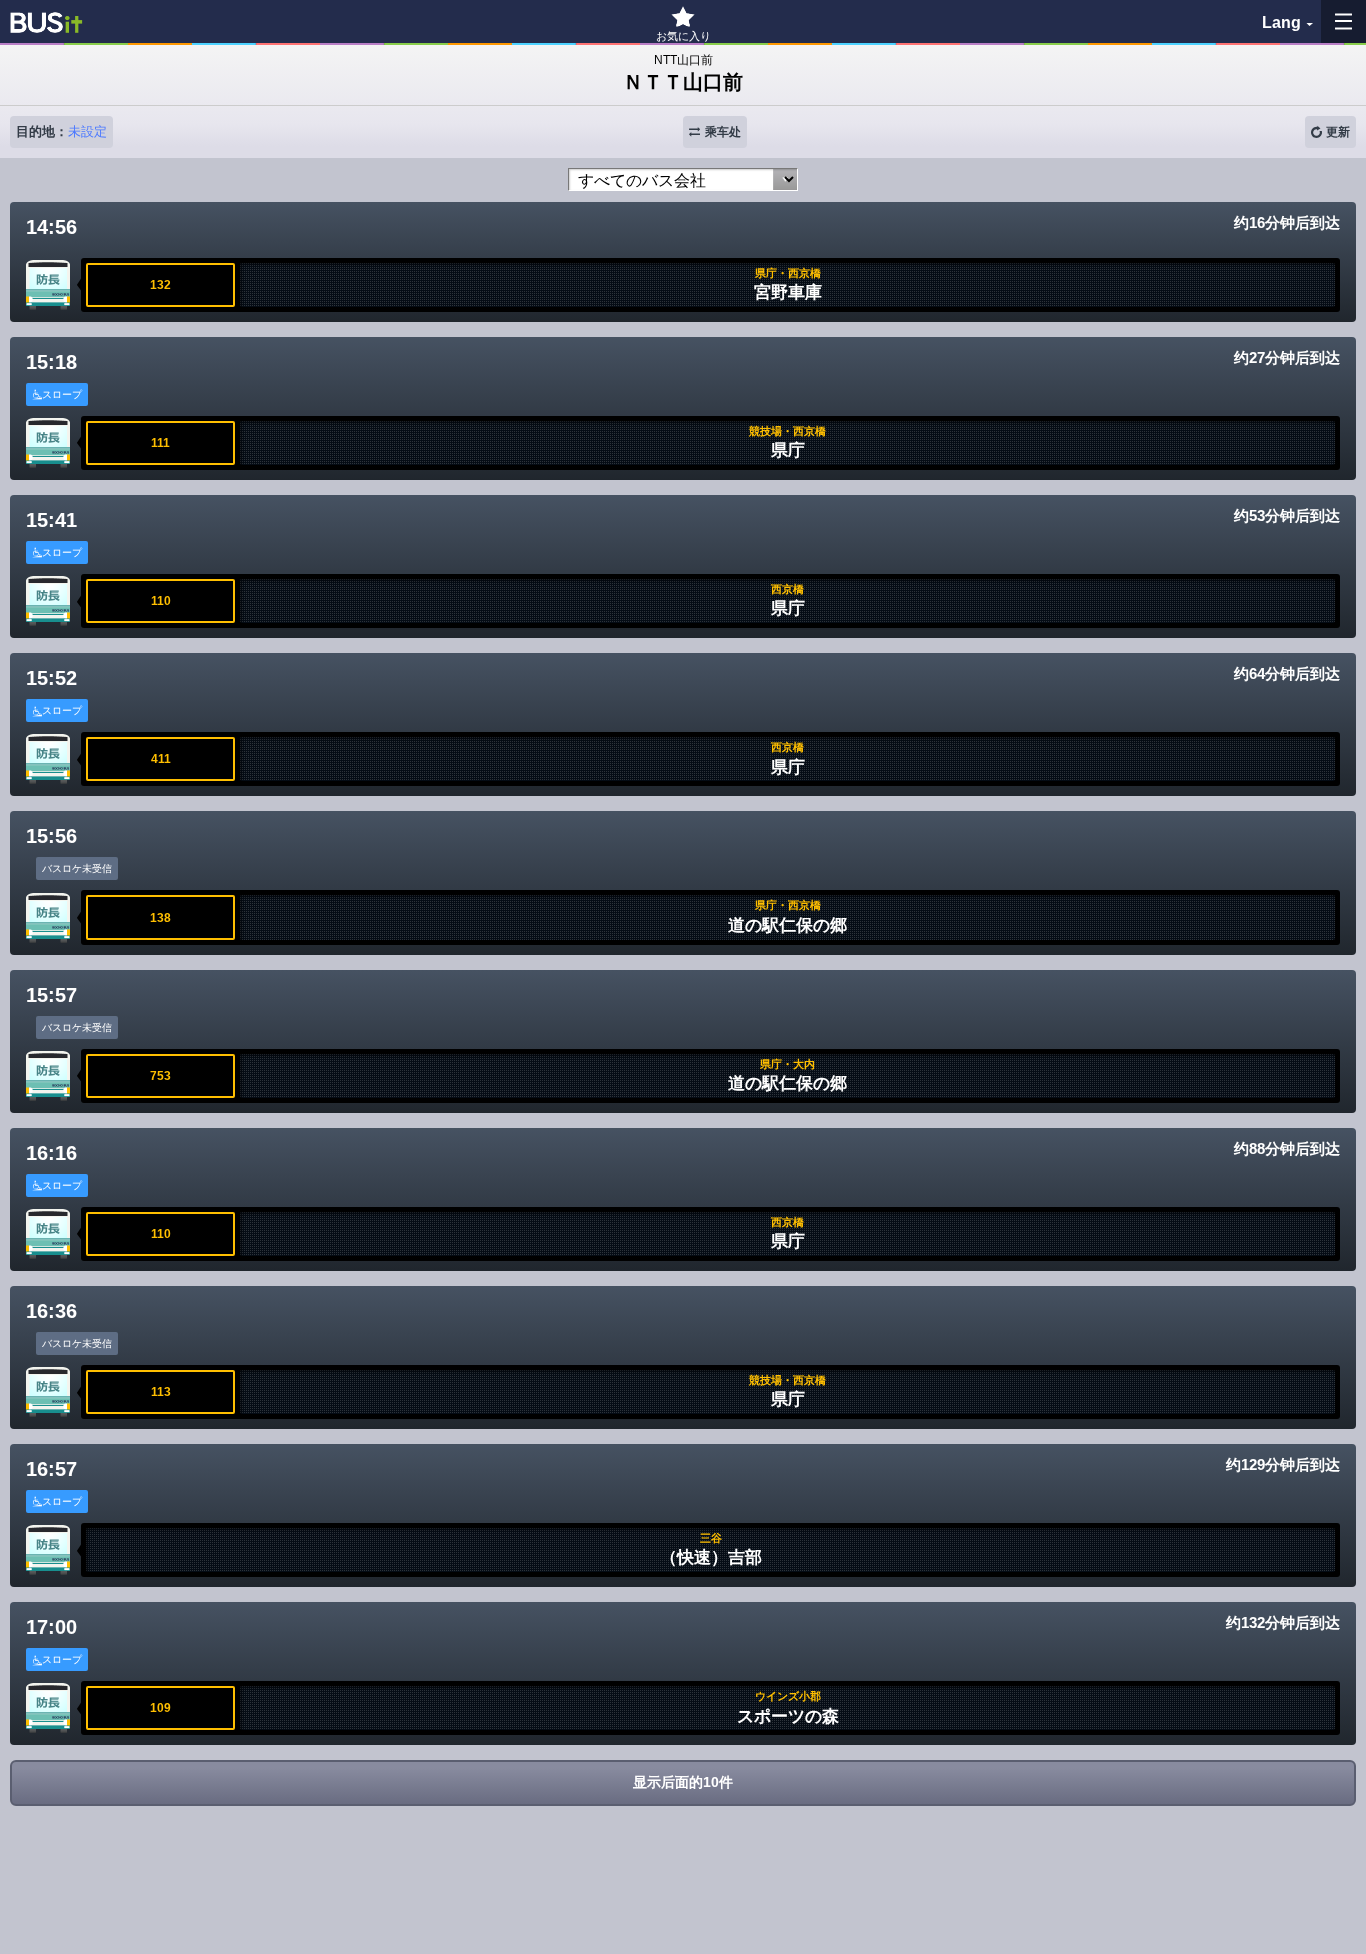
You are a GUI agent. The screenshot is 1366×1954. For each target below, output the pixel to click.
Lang (1281, 22)
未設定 (87, 131)
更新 (1338, 132)
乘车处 (723, 132)
